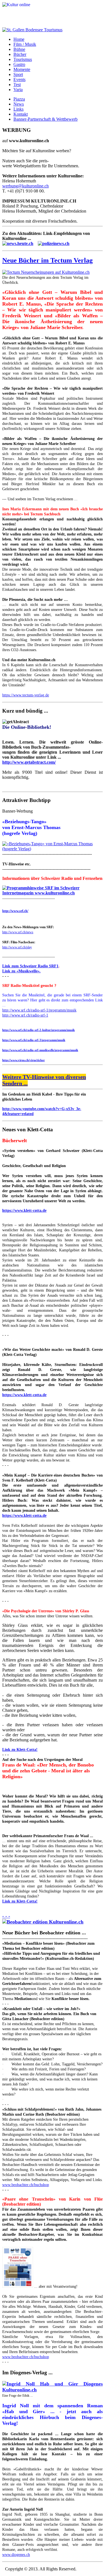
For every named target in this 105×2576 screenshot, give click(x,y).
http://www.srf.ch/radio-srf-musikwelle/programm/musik (40, 1050)
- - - (6, 1916)
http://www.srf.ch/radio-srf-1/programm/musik (39, 1010)
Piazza (19, 99)
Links (18, 109)
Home (19, 39)
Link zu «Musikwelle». (21, 971)
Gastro (19, 64)
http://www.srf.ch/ (15, 911)
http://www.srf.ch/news (18, 932)
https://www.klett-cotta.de (24, 1210)
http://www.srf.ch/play (17, 947)
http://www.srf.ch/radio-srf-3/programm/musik (34, 1040)
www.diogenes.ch (16, 2555)
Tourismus (23, 59)
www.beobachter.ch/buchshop (26, 2185)
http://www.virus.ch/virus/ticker (24, 1060)
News (19, 104)
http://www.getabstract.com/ (29, 762)
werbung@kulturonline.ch (25, 186)
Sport (18, 74)
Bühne (19, 49)
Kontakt (21, 114)
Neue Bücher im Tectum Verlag (47, 260)
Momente (22, 69)
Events (19, 79)
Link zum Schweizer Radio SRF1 (30, 966)
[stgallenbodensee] (32, 30)
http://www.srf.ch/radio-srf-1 (25, 1015)
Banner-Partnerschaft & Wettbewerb (46, 119)
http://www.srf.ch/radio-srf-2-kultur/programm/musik (39, 1030)
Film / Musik (25, 44)
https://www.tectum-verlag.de (26, 695)
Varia (18, 90)
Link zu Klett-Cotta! (20, 1750)
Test (17, 84)
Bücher (20, 54)
